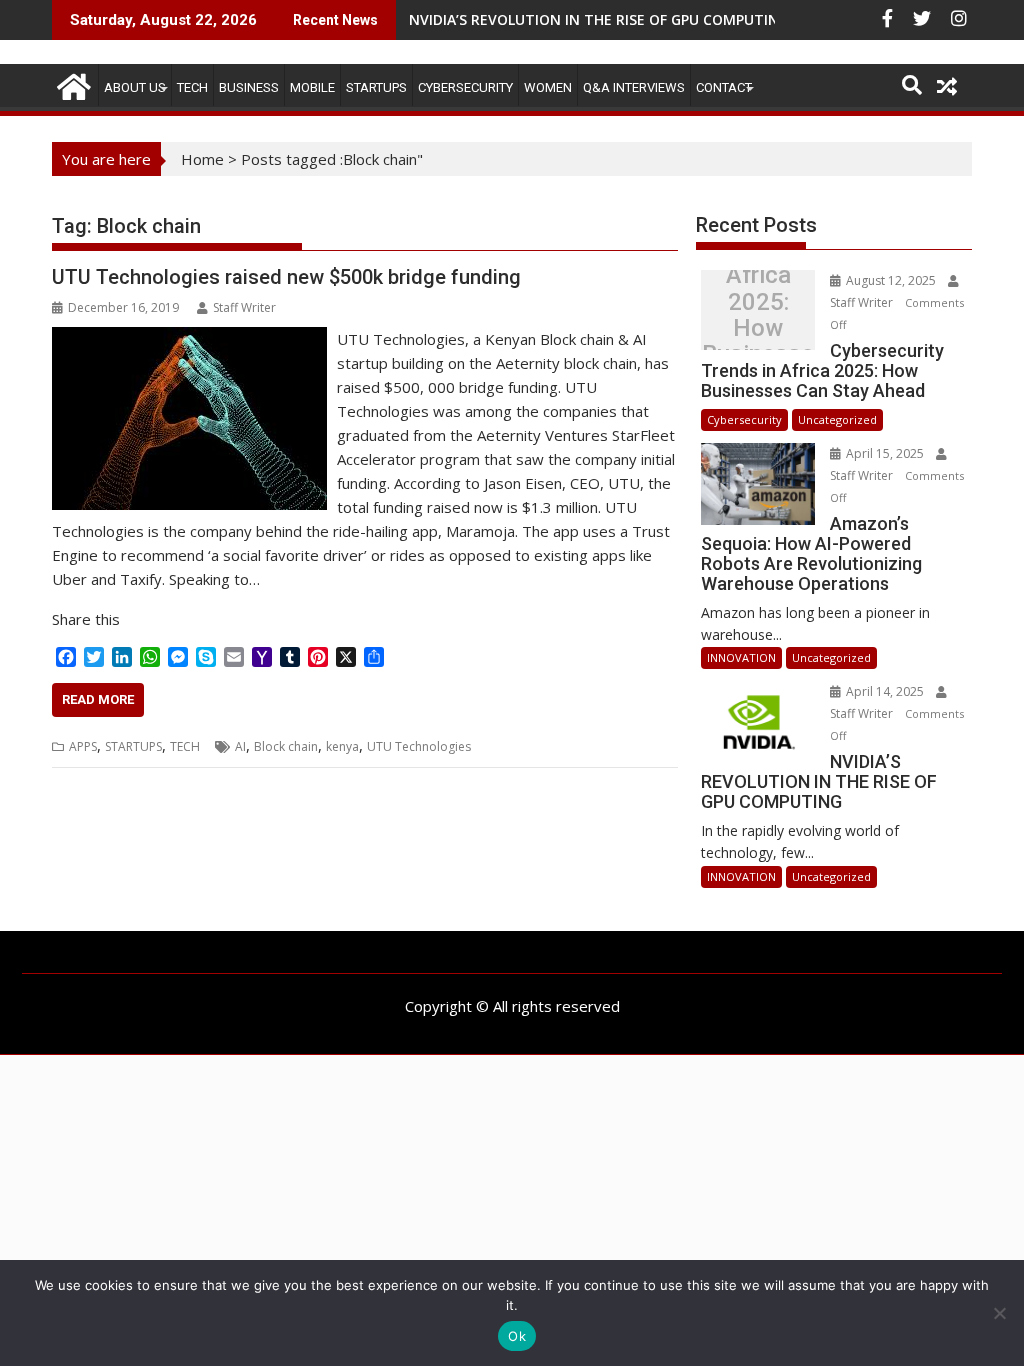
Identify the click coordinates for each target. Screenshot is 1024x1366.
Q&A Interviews (634, 87)
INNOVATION (741, 657)
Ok (517, 1336)
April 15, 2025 (885, 453)
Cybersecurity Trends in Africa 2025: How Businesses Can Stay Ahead (758, 315)
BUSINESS (249, 87)
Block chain (286, 746)
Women (548, 87)
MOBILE (312, 87)
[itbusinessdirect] (71, 83)
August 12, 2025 (891, 280)
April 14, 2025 (885, 691)
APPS (83, 746)
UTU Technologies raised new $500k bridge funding (286, 277)
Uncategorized (837, 419)
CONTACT (724, 87)
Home (202, 159)
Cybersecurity (465, 87)
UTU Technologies (419, 746)
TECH (192, 87)
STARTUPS (376, 87)
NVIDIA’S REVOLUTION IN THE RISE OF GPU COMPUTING (599, 19)
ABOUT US (135, 87)
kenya (342, 746)
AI (240, 746)
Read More (98, 699)
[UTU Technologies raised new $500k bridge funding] (189, 339)
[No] (999, 1313)
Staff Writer (244, 307)
